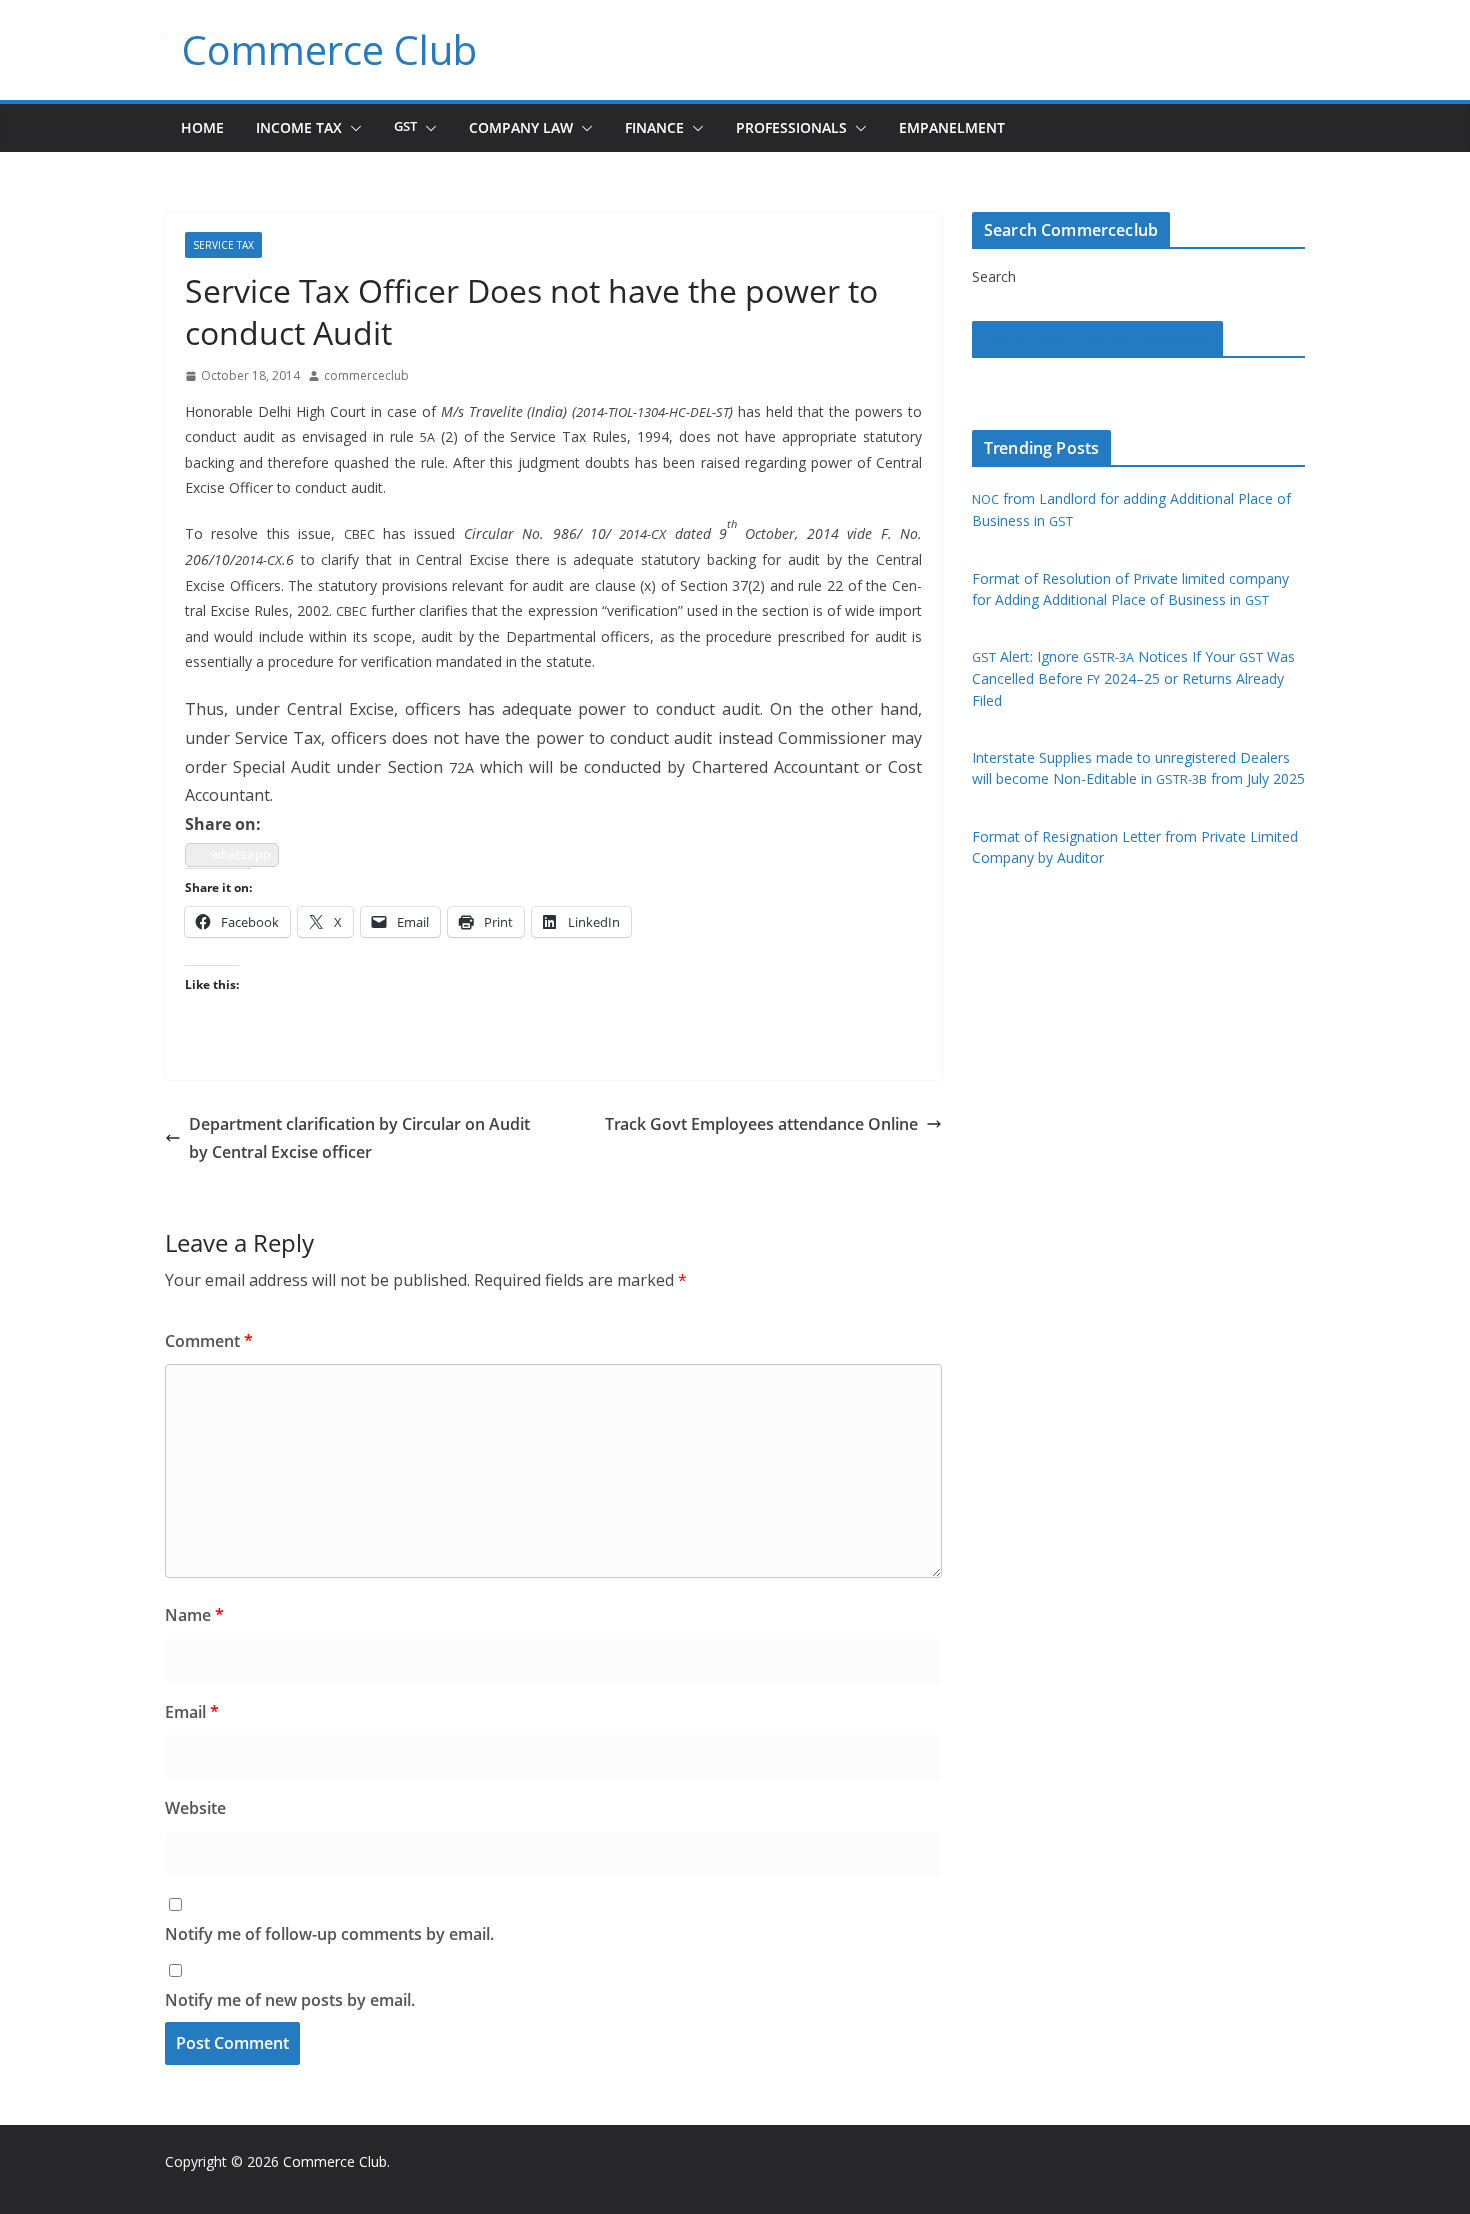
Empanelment (952, 127)
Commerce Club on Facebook (1097, 339)
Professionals (791, 127)
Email (192, 1712)
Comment (209, 1341)
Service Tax (223, 245)
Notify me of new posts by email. (290, 2000)
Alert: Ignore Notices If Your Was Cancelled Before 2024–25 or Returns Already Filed (1133, 678)
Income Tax (299, 127)
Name (194, 1615)
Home (202, 127)
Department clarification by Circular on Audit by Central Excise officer (359, 1138)
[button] (352, 128)
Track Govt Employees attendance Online (761, 1124)
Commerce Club (329, 49)
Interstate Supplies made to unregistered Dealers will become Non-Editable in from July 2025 (1138, 768)
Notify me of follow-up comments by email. (329, 1934)
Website (195, 1808)
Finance (654, 127)
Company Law (521, 127)
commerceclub (366, 375)
